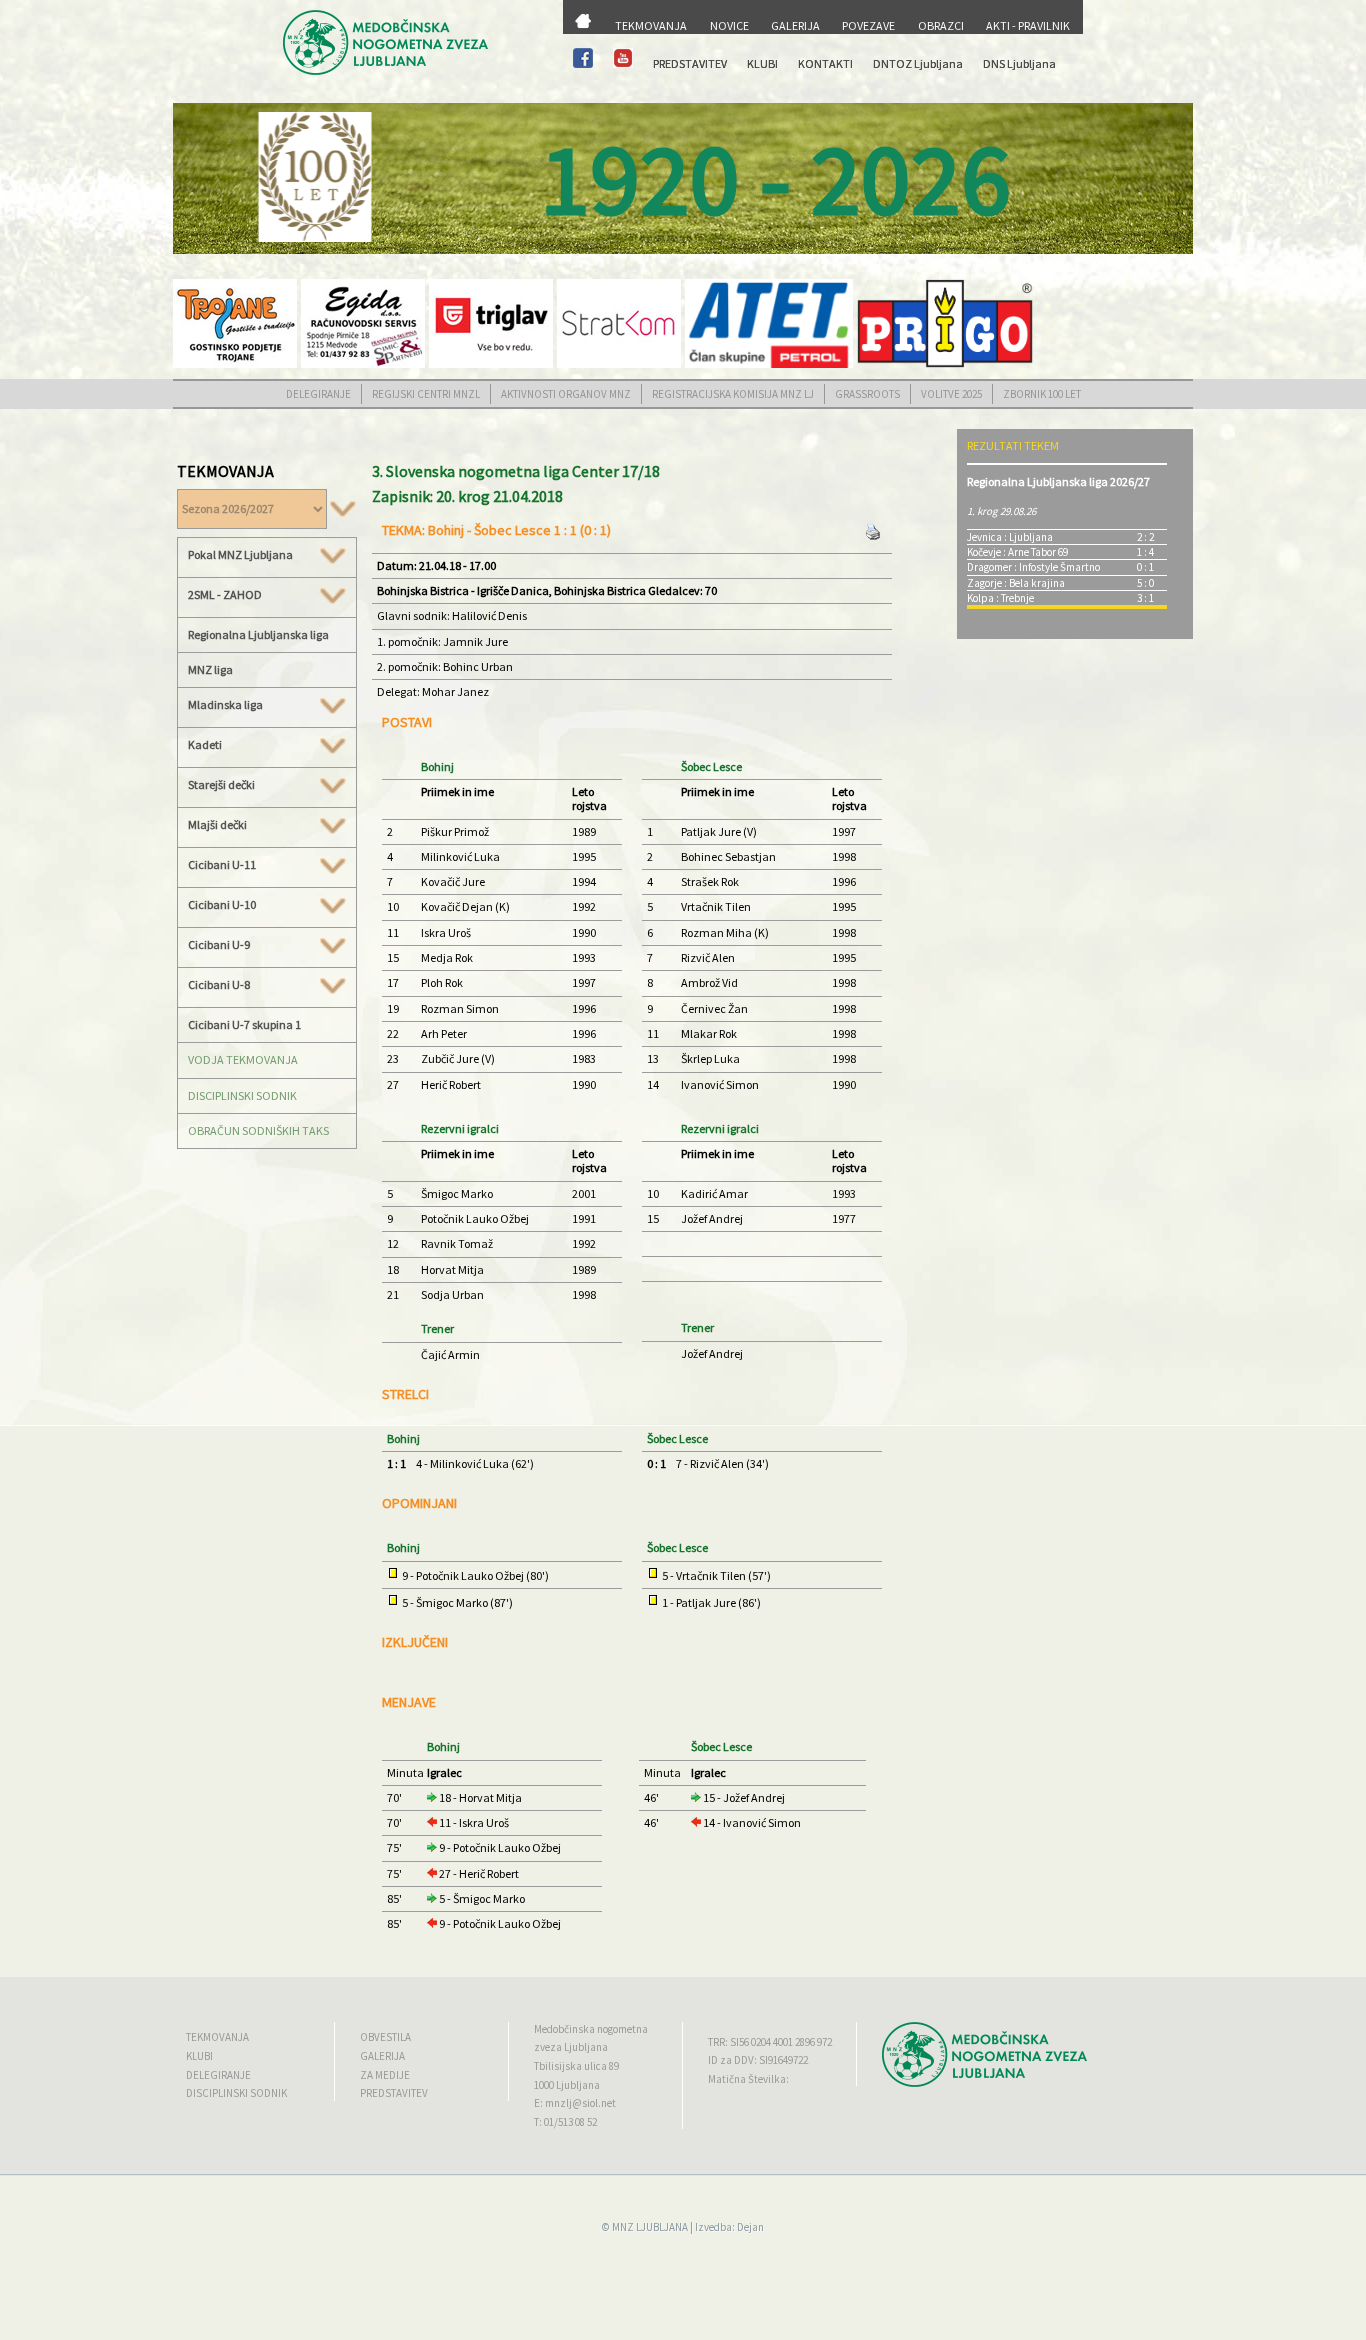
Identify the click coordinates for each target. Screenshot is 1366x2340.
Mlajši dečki (217, 825)
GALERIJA (795, 25)
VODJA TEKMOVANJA (243, 1059)
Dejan (750, 2227)
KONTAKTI (825, 63)
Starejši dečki (221, 785)
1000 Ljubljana (567, 2085)
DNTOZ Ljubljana (918, 63)
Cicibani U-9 (219, 945)
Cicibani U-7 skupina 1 (244, 1024)
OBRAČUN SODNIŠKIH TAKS (258, 1130)
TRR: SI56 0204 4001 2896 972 (770, 2042)
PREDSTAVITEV (690, 63)
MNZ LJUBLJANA (650, 2227)
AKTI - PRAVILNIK (1028, 25)
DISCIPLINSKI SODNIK (242, 1095)
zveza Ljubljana (571, 2047)
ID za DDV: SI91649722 (758, 2060)
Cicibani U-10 (222, 905)
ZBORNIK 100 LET (1042, 394)
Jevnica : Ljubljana (1010, 537)
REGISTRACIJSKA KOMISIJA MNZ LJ (733, 394)
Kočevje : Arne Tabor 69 (1017, 552)
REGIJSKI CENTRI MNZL (426, 394)
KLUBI (762, 63)
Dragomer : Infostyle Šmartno (1033, 567)
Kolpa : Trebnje (1000, 598)
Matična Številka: (748, 2079)
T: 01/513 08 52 (565, 2122)
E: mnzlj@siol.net (575, 2103)
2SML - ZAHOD (225, 595)
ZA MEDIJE (385, 2075)
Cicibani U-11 (222, 865)
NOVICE (729, 25)
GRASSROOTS (867, 394)
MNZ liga (210, 669)
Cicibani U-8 (219, 985)
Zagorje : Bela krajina (1016, 583)
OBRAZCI (941, 25)
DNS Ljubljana (1019, 63)
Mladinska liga (225, 705)
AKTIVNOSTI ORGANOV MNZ (566, 394)
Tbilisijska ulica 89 (576, 2066)
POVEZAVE (868, 25)
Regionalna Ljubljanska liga (258, 634)
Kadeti (205, 745)
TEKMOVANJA (651, 25)
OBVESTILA (385, 2037)
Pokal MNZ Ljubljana (240, 555)
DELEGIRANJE (318, 394)
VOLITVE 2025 (951, 394)
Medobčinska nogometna (591, 2029)
